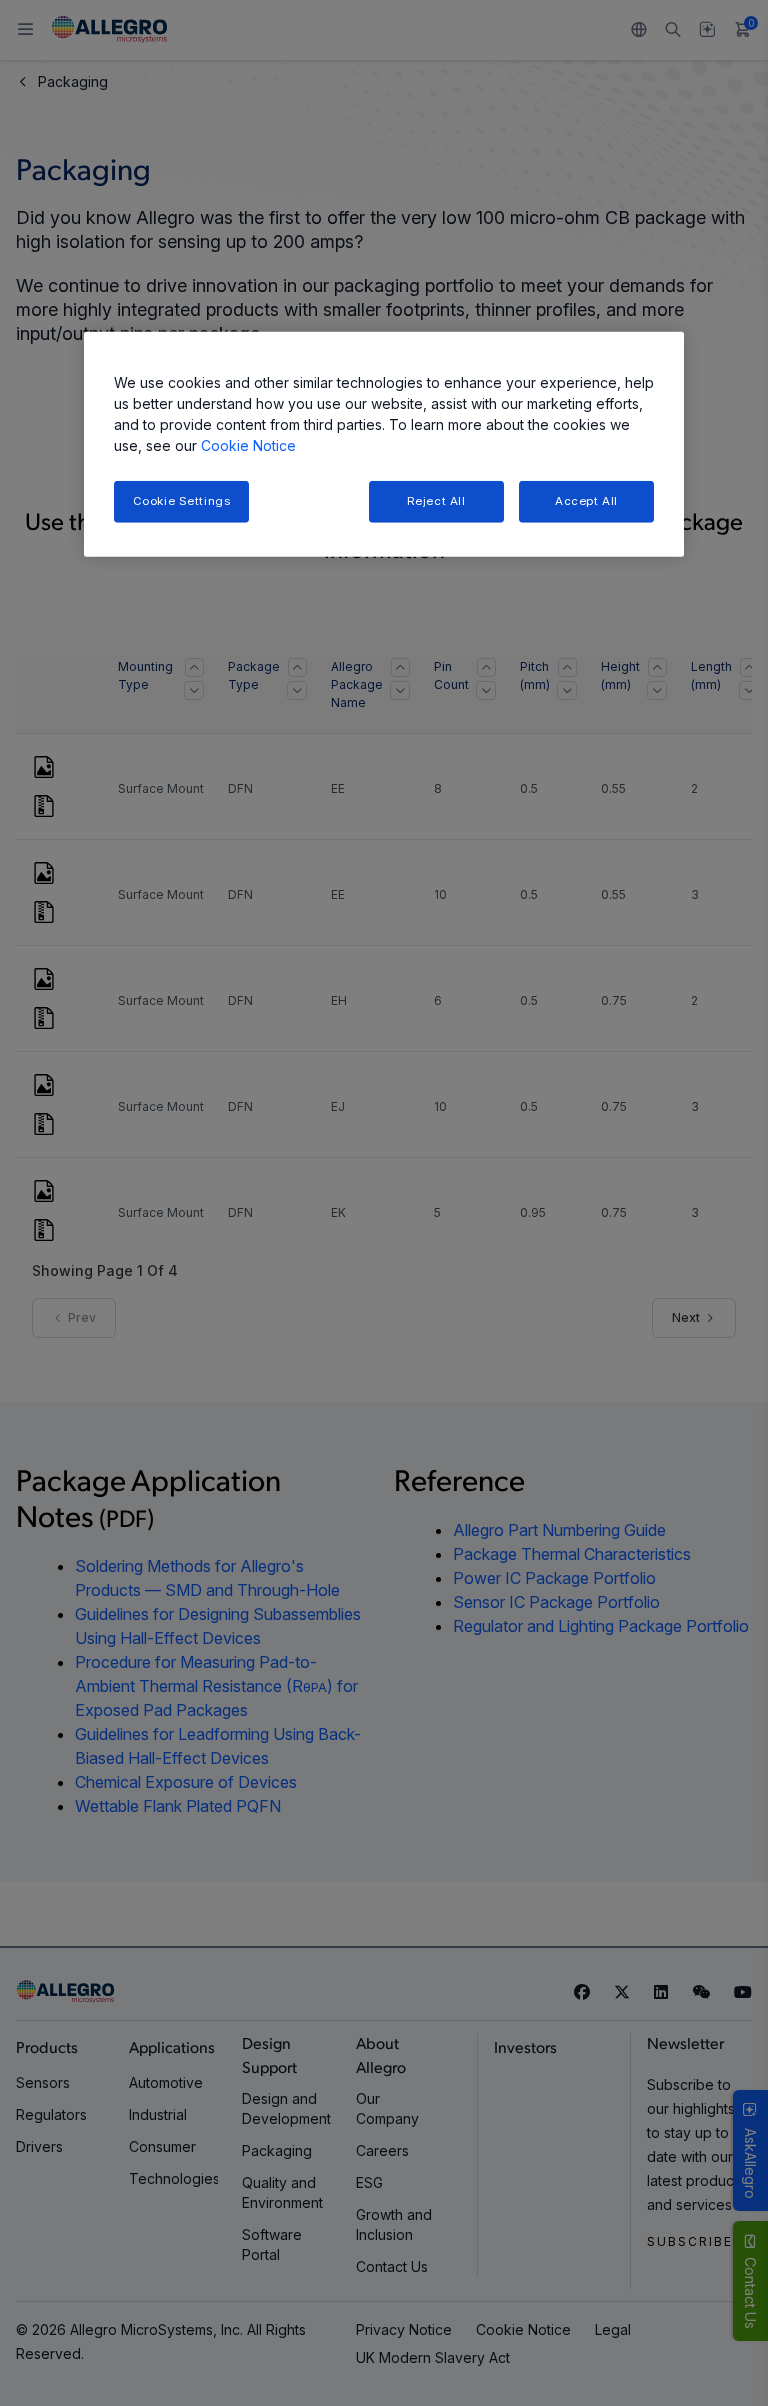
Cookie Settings (182, 501)
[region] (384, 444)
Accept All (586, 501)
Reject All (436, 501)
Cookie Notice (248, 445)
